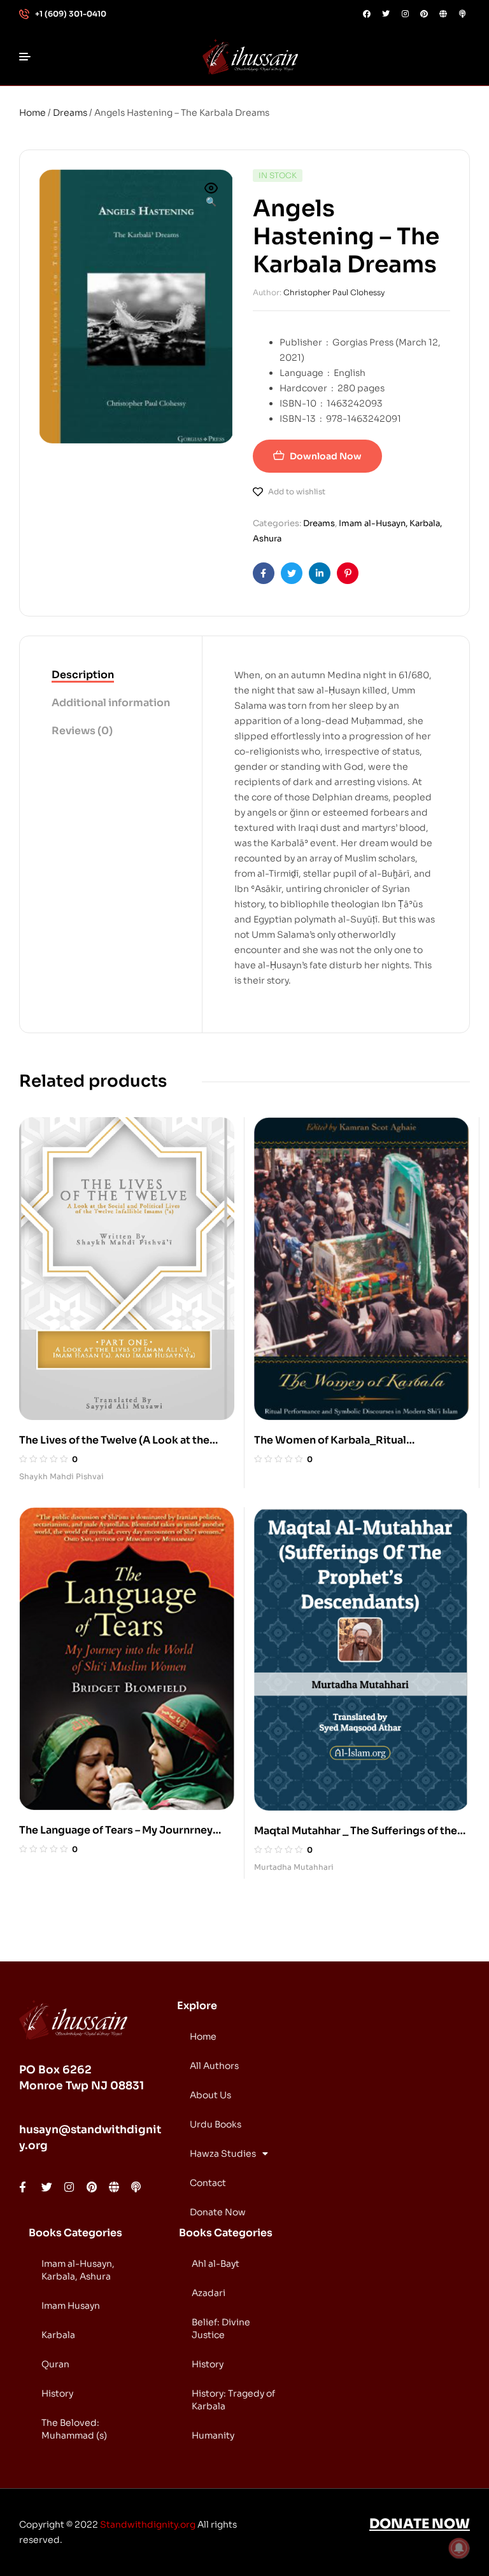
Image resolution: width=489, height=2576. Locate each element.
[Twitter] (386, 14)
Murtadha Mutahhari (294, 1867)
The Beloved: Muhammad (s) (74, 2429)
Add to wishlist (297, 491)
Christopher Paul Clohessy (334, 292)
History (57, 2393)
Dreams (70, 113)
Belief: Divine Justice (221, 2329)
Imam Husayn (71, 2306)
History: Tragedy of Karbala (233, 2400)
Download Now (326, 456)
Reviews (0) (82, 731)
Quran (55, 2364)
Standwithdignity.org (148, 2524)
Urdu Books (216, 2124)
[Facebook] (367, 14)
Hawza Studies (223, 2154)
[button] (211, 196)
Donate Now (218, 2212)
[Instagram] (405, 14)
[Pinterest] (424, 14)
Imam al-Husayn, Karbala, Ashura (78, 2270)
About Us (210, 2095)
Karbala (58, 2335)
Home (32, 113)
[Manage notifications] (459, 2548)
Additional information (111, 703)
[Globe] (443, 14)
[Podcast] (462, 14)
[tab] (111, 676)
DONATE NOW (420, 2524)
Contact (208, 2183)
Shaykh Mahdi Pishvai (61, 1476)
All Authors (214, 2066)
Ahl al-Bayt (216, 2264)
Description (83, 675)
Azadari (209, 2293)
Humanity (213, 2435)
